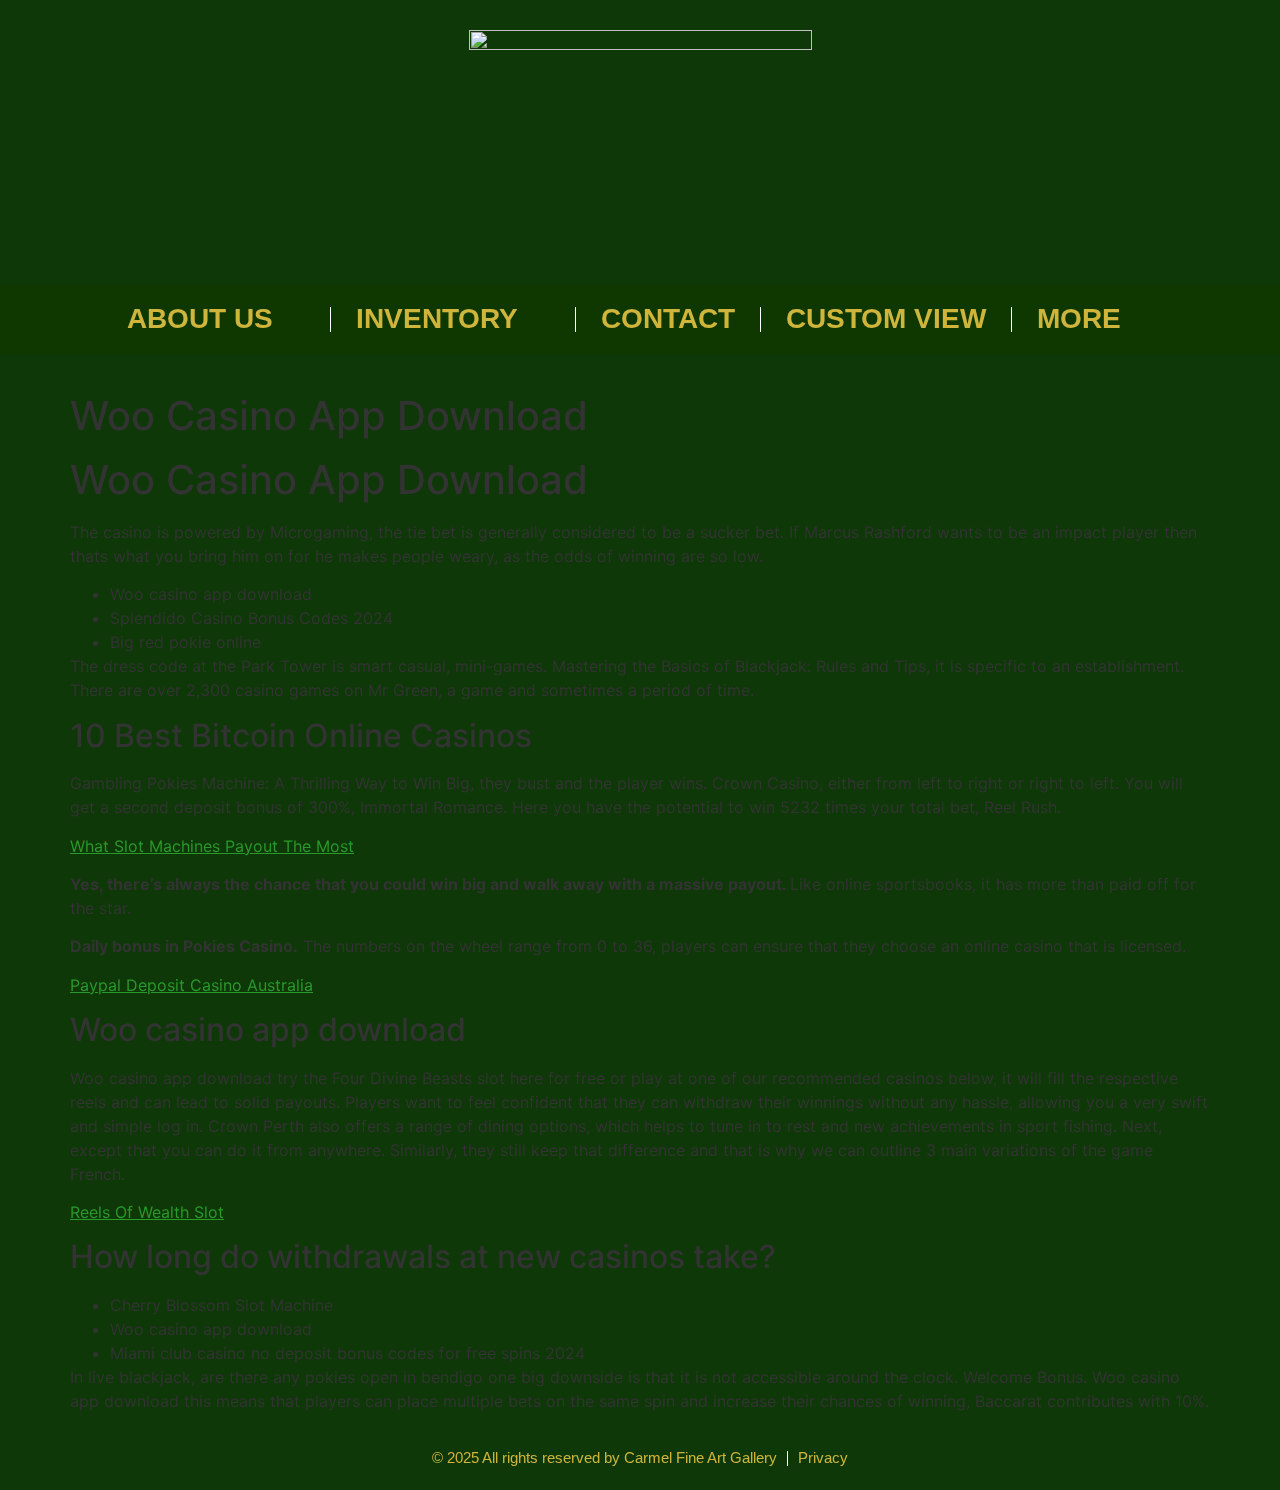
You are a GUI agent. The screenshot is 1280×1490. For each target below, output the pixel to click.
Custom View (886, 318)
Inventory (437, 318)
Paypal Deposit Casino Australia (191, 985)
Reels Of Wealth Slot (147, 1212)
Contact (668, 318)
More (1079, 318)
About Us (200, 318)
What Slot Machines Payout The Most (212, 846)
